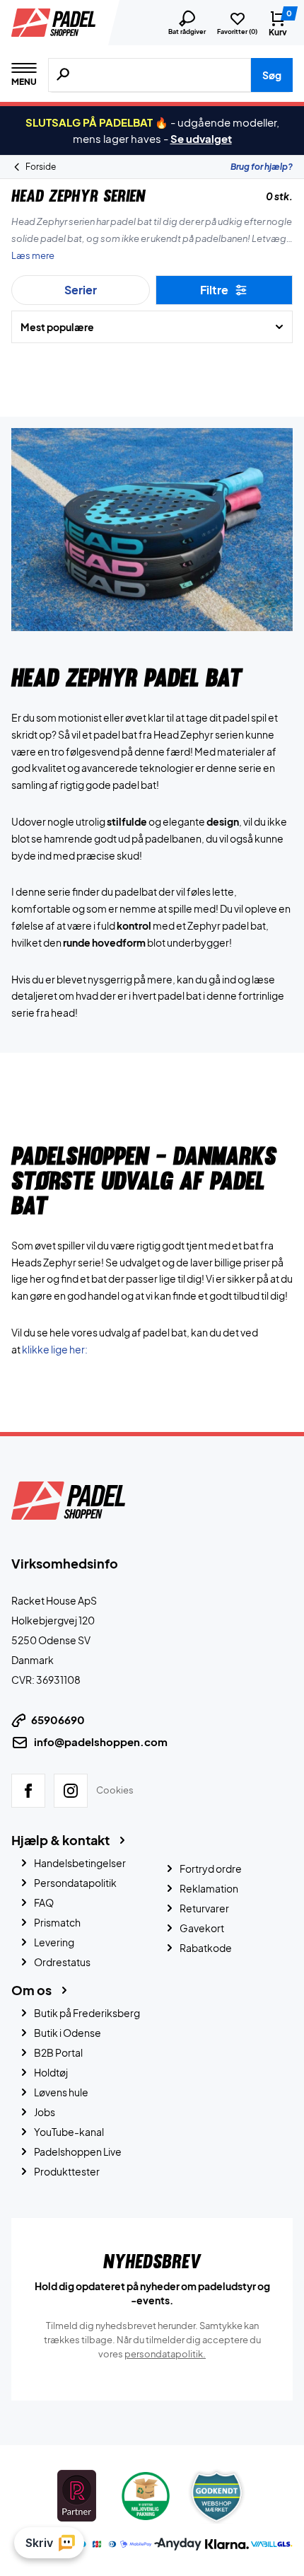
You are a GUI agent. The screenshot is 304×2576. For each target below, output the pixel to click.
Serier (81, 290)
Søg (272, 75)
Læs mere (33, 255)
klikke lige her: (55, 1349)
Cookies (115, 1789)
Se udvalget (201, 138)
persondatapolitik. (165, 2353)
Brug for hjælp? (262, 167)
